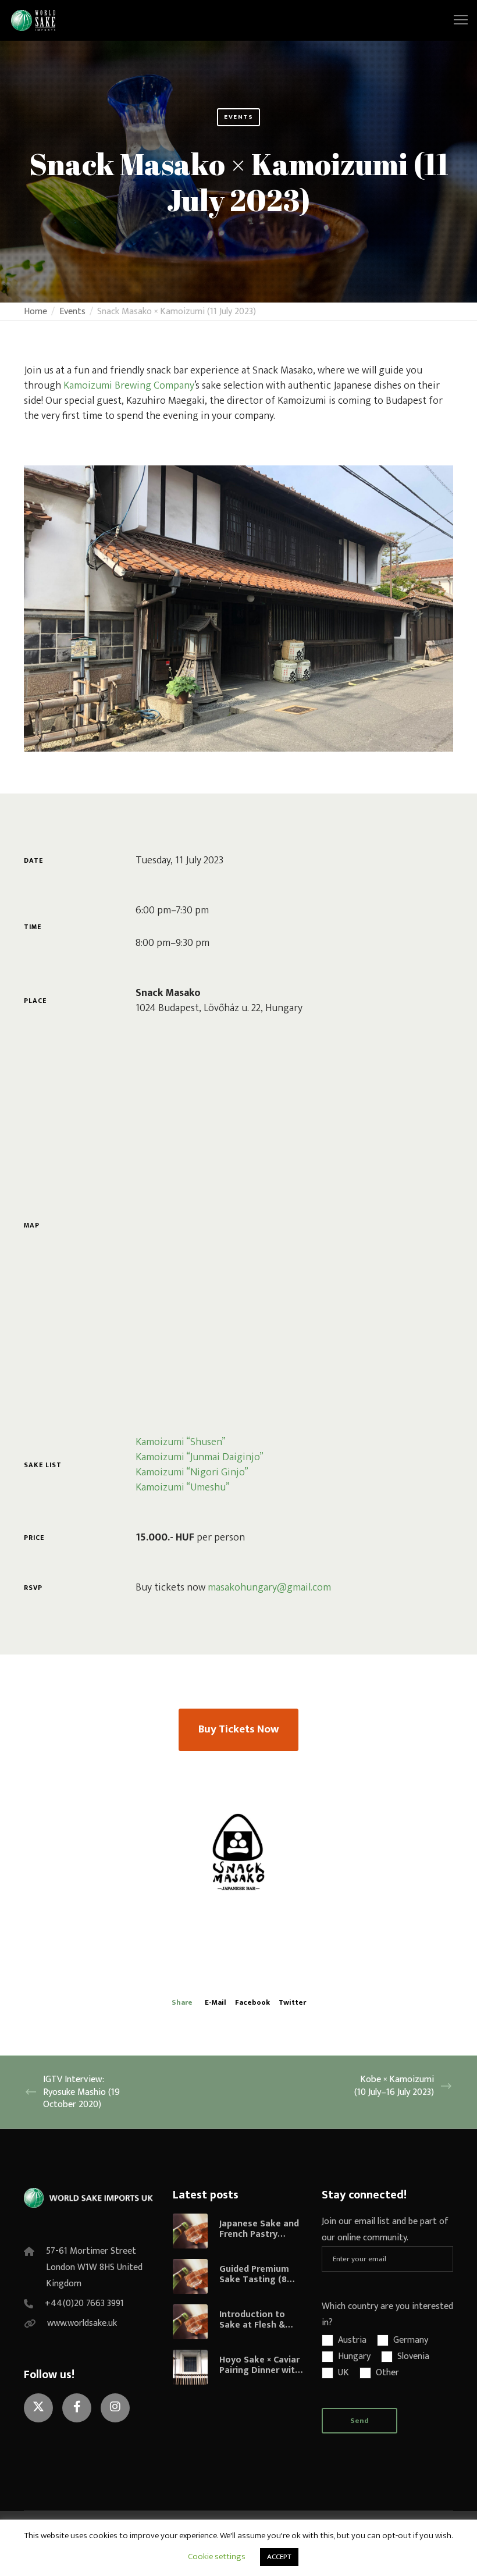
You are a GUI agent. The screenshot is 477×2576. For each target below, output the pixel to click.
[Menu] (455, 20)
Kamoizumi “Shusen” (181, 1442)
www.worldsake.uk (82, 2323)
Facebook (252, 2002)
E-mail (216, 2002)
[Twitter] (38, 2408)
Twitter (292, 2002)
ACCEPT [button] (279, 2557)
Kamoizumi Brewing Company (129, 386)
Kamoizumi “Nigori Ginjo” (192, 1472)
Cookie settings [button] (217, 2557)
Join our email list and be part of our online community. (385, 2230)
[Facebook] (77, 2408)
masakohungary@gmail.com (269, 1588)
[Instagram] (115, 2408)
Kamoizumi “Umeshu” (183, 1488)
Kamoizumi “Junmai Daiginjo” (200, 1457)
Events (238, 117)
